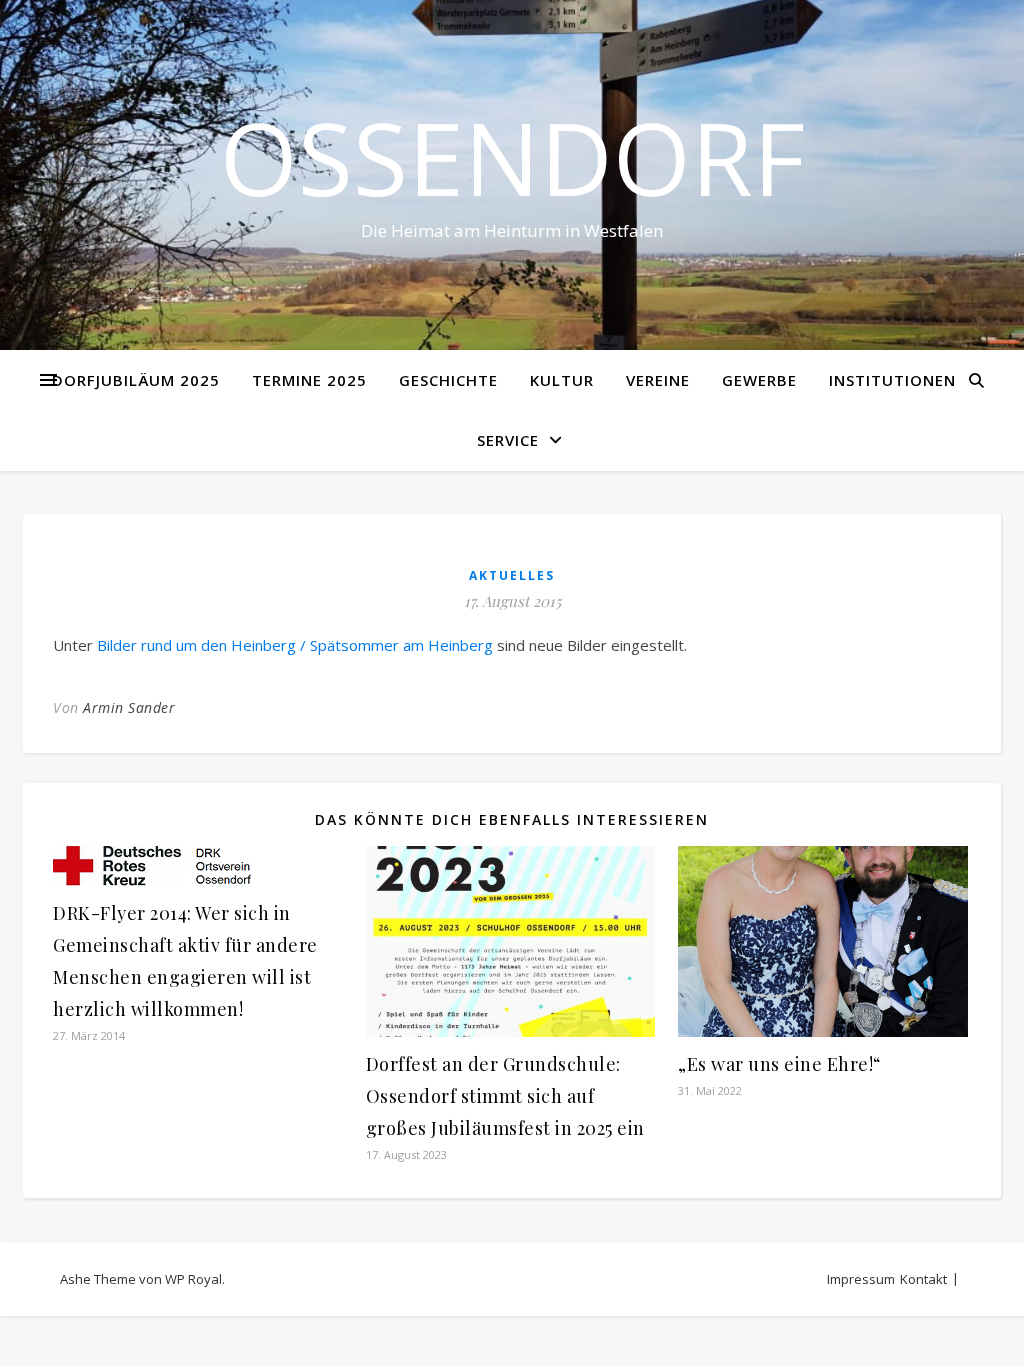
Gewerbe (759, 380)
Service (508, 440)
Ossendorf (512, 157)
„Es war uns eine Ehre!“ (779, 1064)
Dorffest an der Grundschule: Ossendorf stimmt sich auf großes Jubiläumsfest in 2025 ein (505, 1096)
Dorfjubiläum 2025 (136, 380)
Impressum (861, 1279)
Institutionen (892, 380)
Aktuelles (512, 575)
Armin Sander (129, 707)
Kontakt (923, 1279)
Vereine (658, 380)
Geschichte (448, 380)
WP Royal (193, 1279)
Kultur (562, 380)
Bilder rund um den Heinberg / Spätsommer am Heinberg (295, 645)
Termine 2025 (309, 380)
